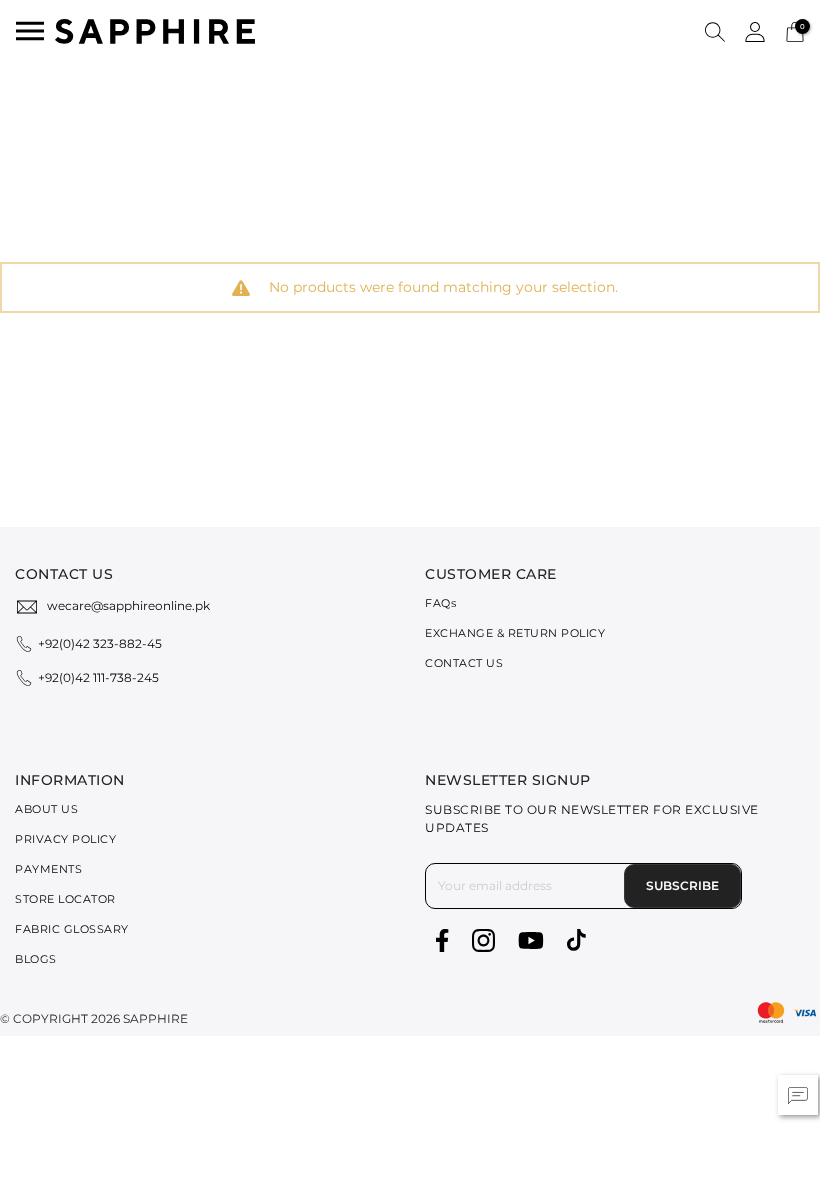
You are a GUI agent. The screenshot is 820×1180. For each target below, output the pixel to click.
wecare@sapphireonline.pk (128, 605)
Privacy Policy (65, 839)
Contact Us (464, 663)
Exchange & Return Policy (515, 633)
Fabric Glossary (72, 929)
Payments (48, 869)
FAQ (440, 603)
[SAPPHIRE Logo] (155, 29)
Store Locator (65, 899)
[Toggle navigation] (30, 31)
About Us (46, 809)
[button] (715, 31)
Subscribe (682, 885)
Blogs (36, 959)
